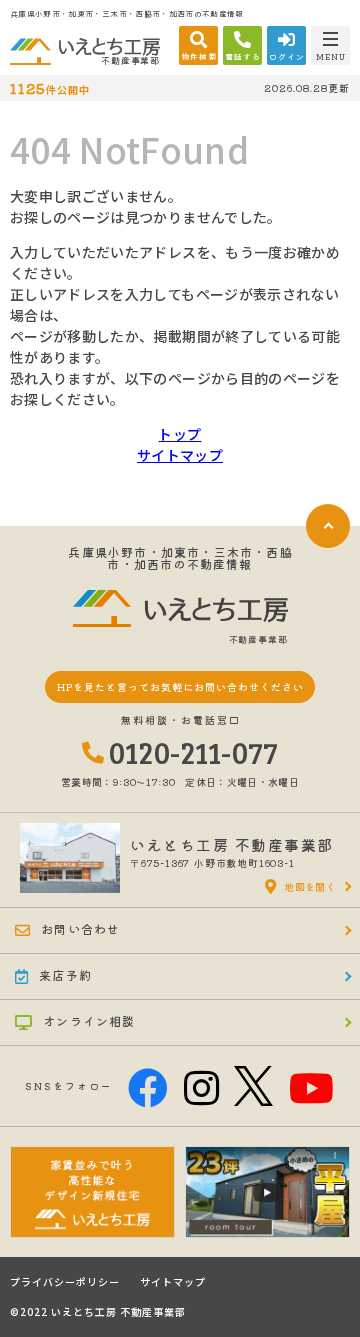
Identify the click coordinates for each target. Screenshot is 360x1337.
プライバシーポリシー (65, 1282)
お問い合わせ (80, 928)
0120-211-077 (194, 752)
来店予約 (65, 974)
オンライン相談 (89, 1020)
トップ (179, 434)
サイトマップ (180, 455)
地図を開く (310, 886)
